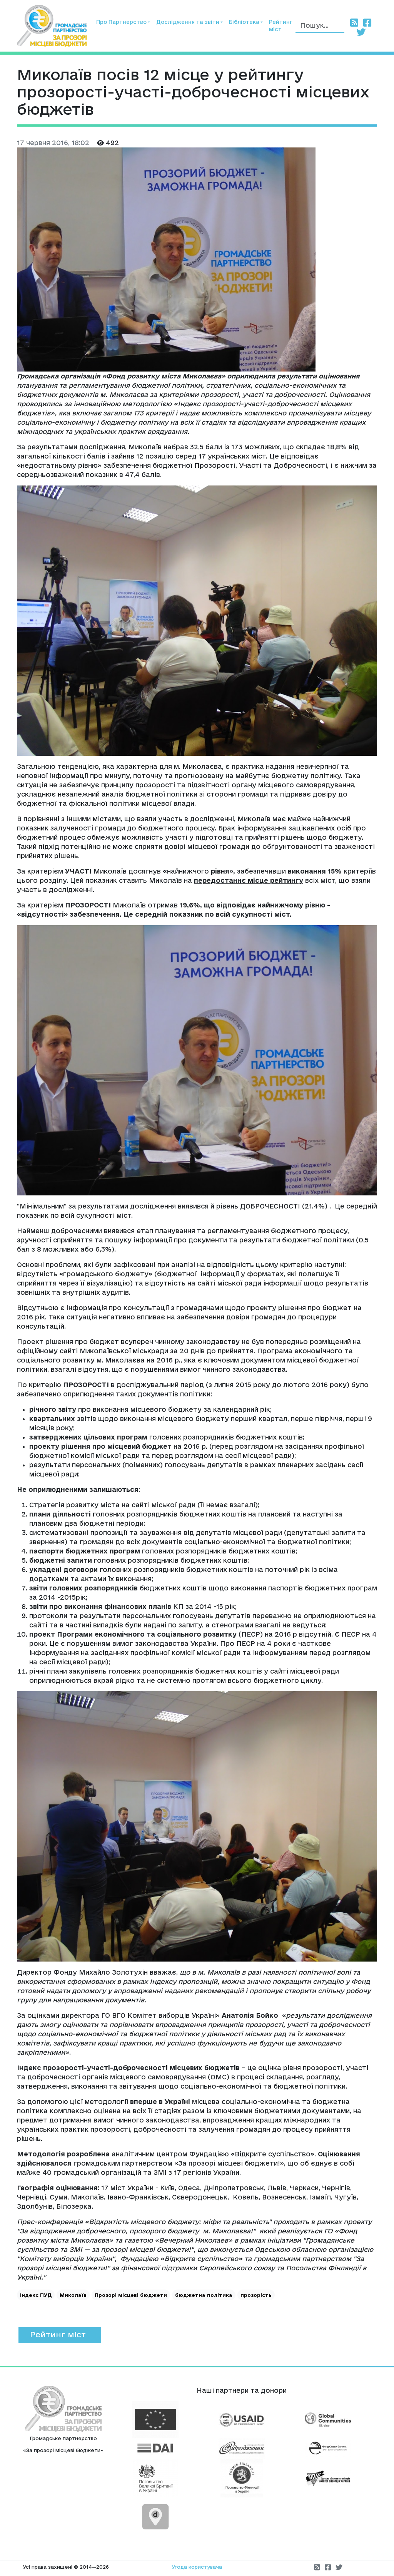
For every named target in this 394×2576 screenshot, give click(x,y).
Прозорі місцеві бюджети (131, 2295)
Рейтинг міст (281, 26)
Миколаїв (73, 2295)
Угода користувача (197, 2567)
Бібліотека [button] (244, 22)
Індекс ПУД (36, 2295)
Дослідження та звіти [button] (188, 22)
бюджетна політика (204, 2295)
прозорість (256, 2295)
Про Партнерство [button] (121, 22)
